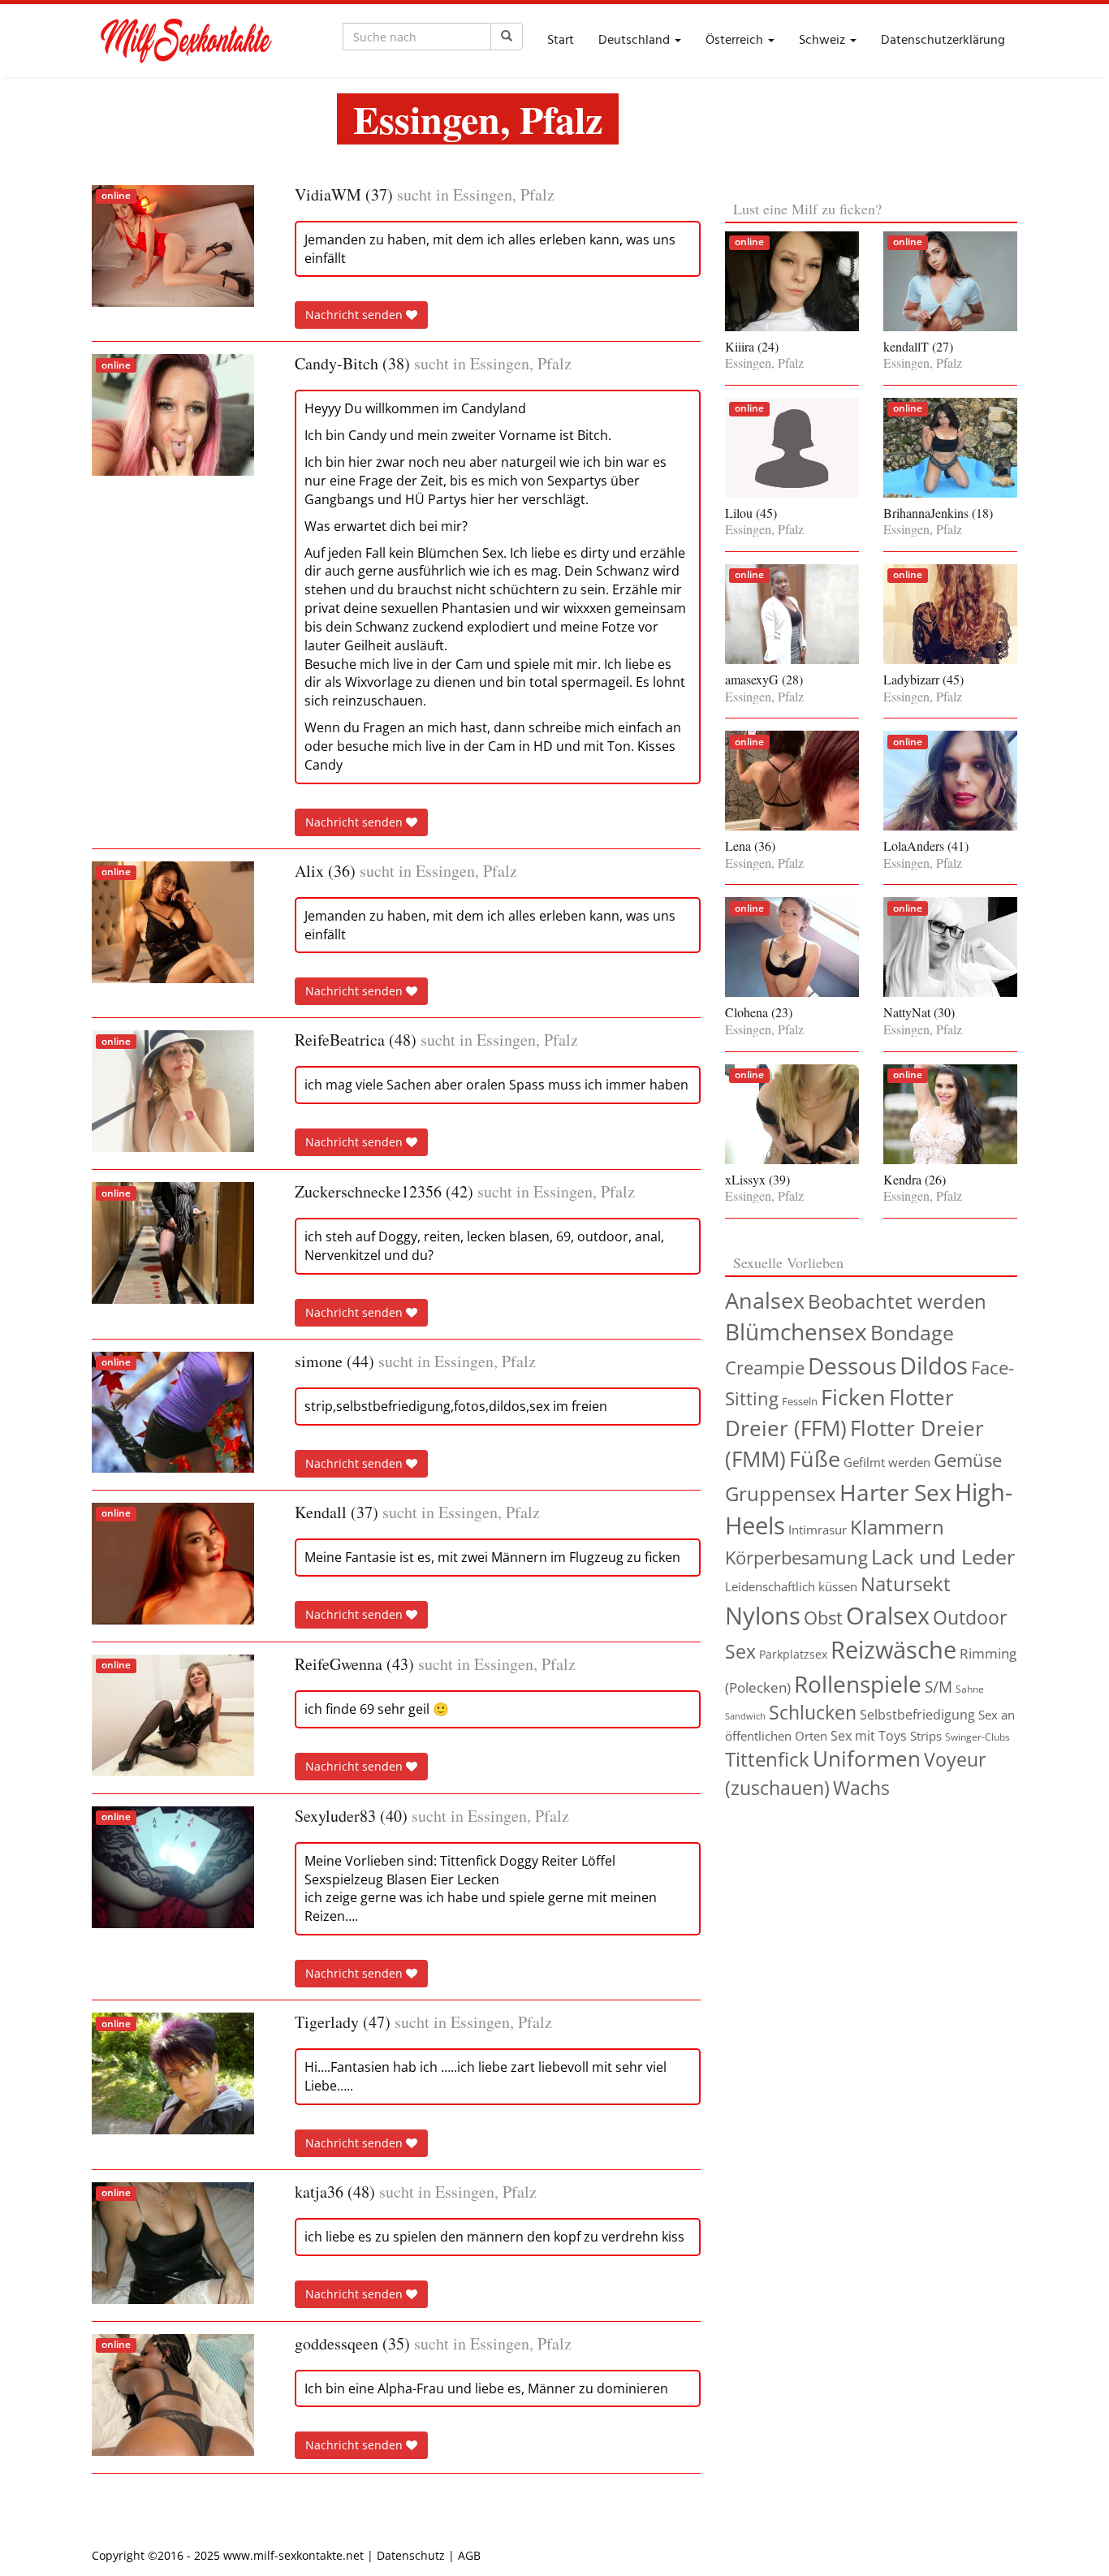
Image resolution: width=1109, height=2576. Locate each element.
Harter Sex (895, 1492)
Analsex (765, 1300)
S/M (939, 1687)
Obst (823, 1618)
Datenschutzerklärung (943, 41)
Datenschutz (411, 2555)
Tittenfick (767, 1759)
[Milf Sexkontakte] (185, 41)
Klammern (897, 1527)
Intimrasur (818, 1530)
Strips (926, 1736)
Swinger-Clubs (977, 1737)
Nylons (763, 1615)
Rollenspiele (858, 1684)
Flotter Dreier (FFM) (839, 1413)
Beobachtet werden (897, 1301)
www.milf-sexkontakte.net (293, 2555)
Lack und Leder (943, 1556)
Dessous (852, 1366)
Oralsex (888, 1616)
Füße (815, 1458)
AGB (469, 2555)
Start (561, 41)
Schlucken (813, 1713)
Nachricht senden (356, 315)
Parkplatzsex (793, 1654)
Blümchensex (796, 1331)
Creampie (765, 1368)
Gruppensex (781, 1493)
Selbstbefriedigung (917, 1715)
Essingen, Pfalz (504, 195)
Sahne (970, 1689)
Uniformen (867, 1759)
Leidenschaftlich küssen (791, 1586)
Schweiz (824, 41)
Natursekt (906, 1584)
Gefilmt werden (887, 1462)
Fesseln (800, 1401)
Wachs (861, 1788)
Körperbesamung (796, 1557)
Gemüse (968, 1460)
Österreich (736, 41)
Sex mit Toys (869, 1736)
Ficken (853, 1397)
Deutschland (636, 41)
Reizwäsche (893, 1650)
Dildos (934, 1365)
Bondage (912, 1332)
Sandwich (745, 1716)
